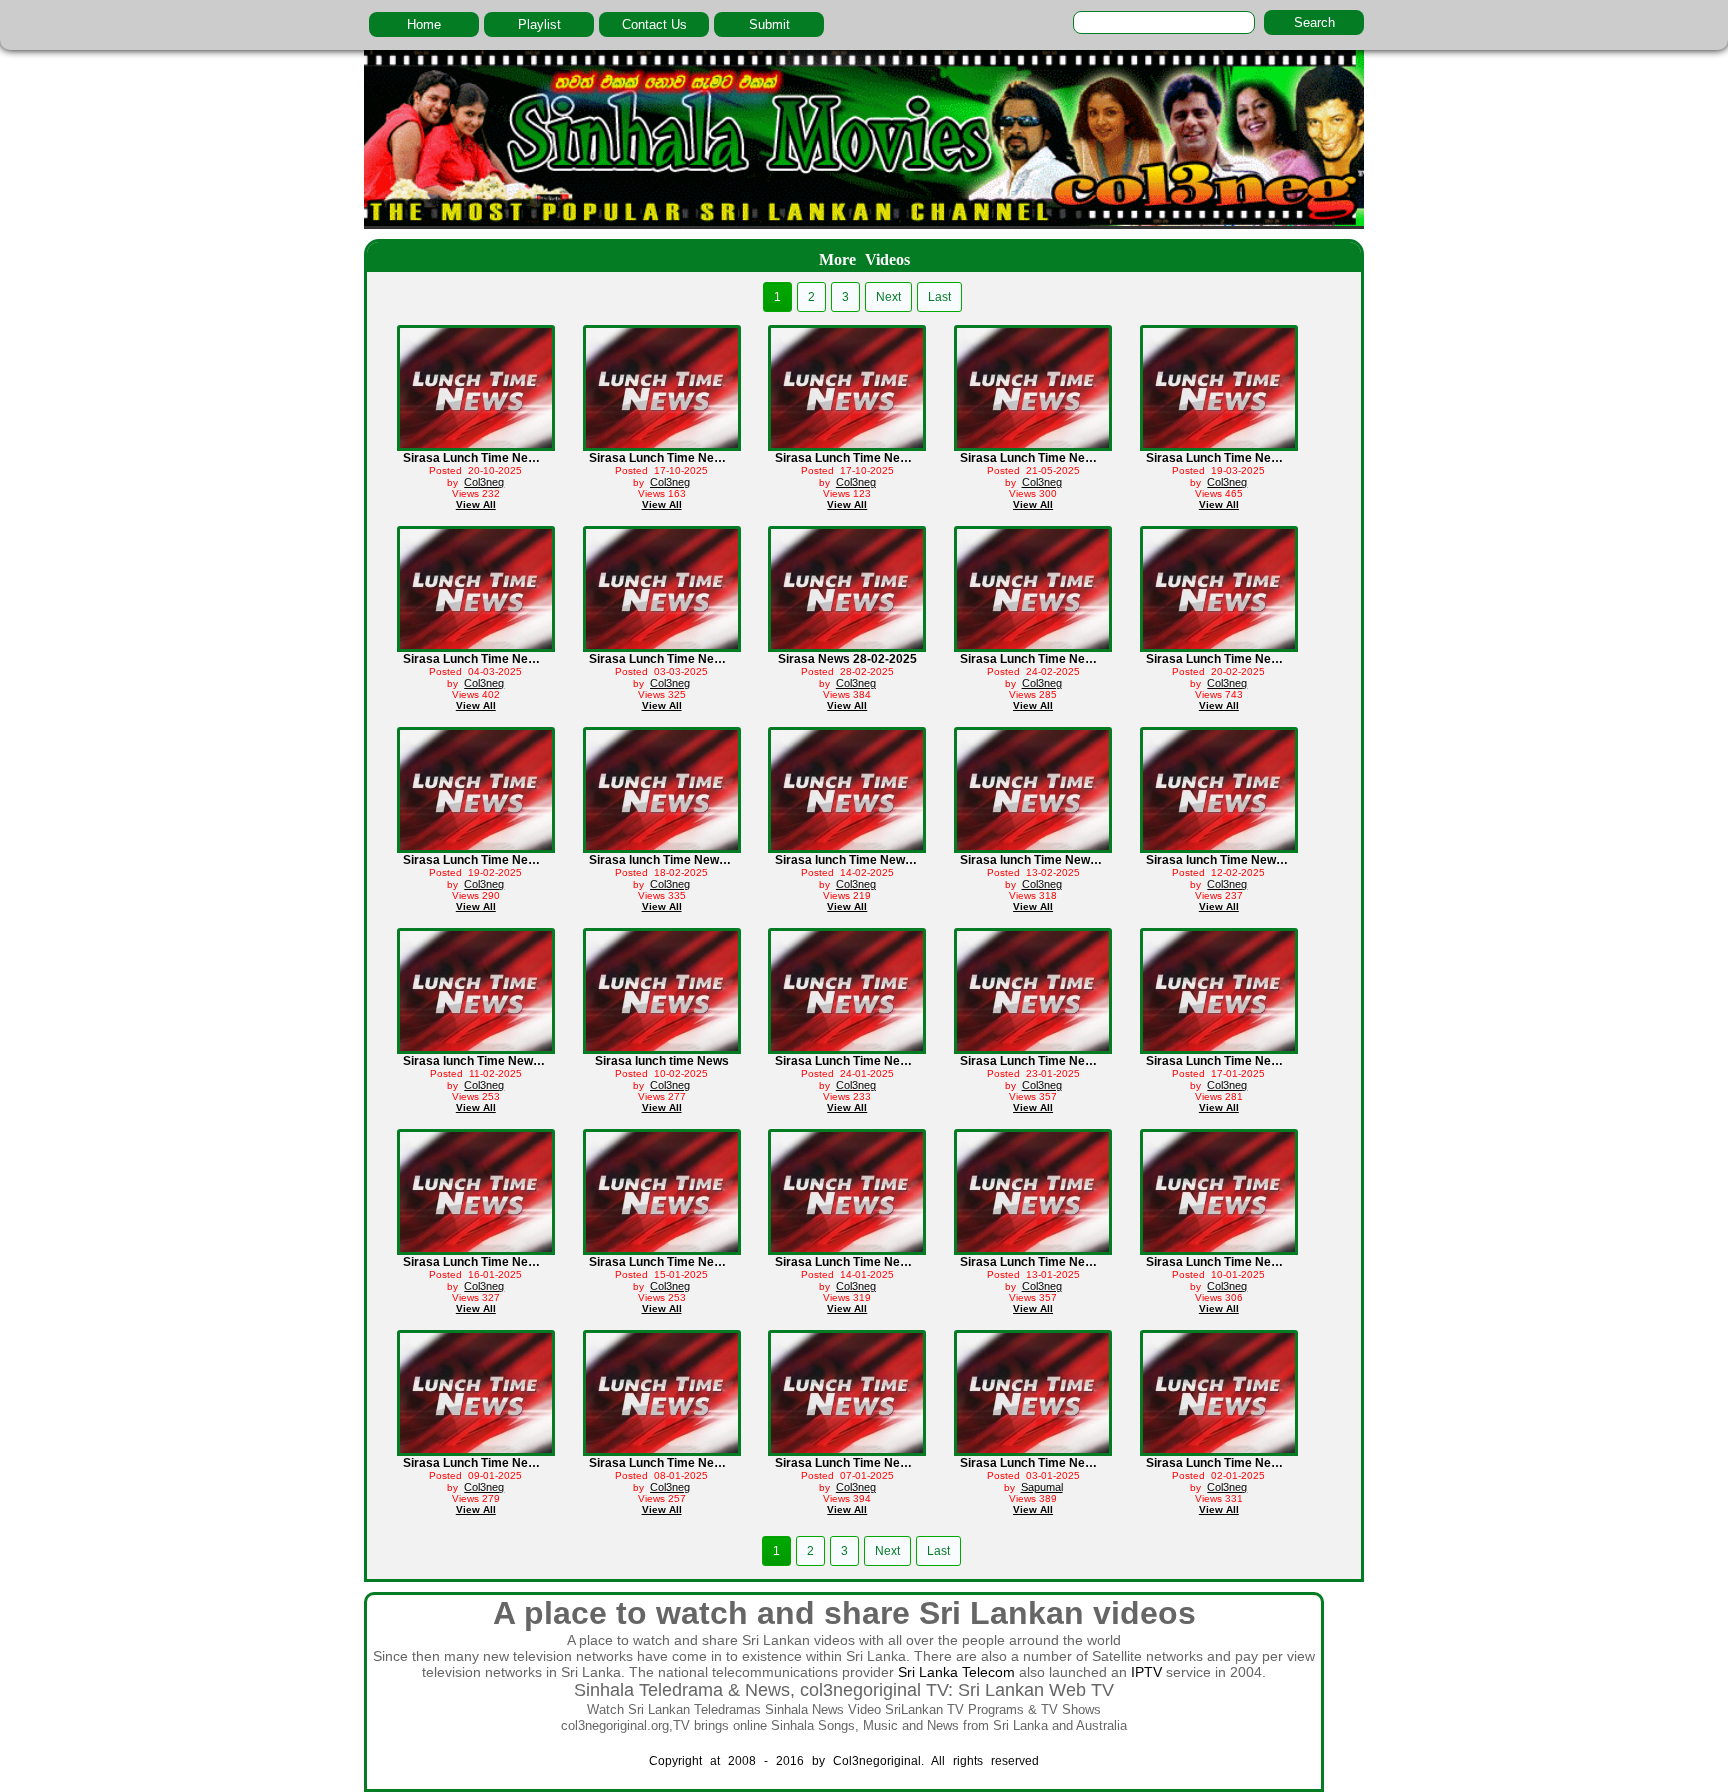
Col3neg (484, 482)
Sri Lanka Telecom (956, 1672)
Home (424, 24)
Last (939, 297)
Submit (769, 24)
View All (476, 504)
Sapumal (1042, 1487)
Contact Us (654, 24)
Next (888, 297)
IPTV (1146, 1672)
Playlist (539, 24)
